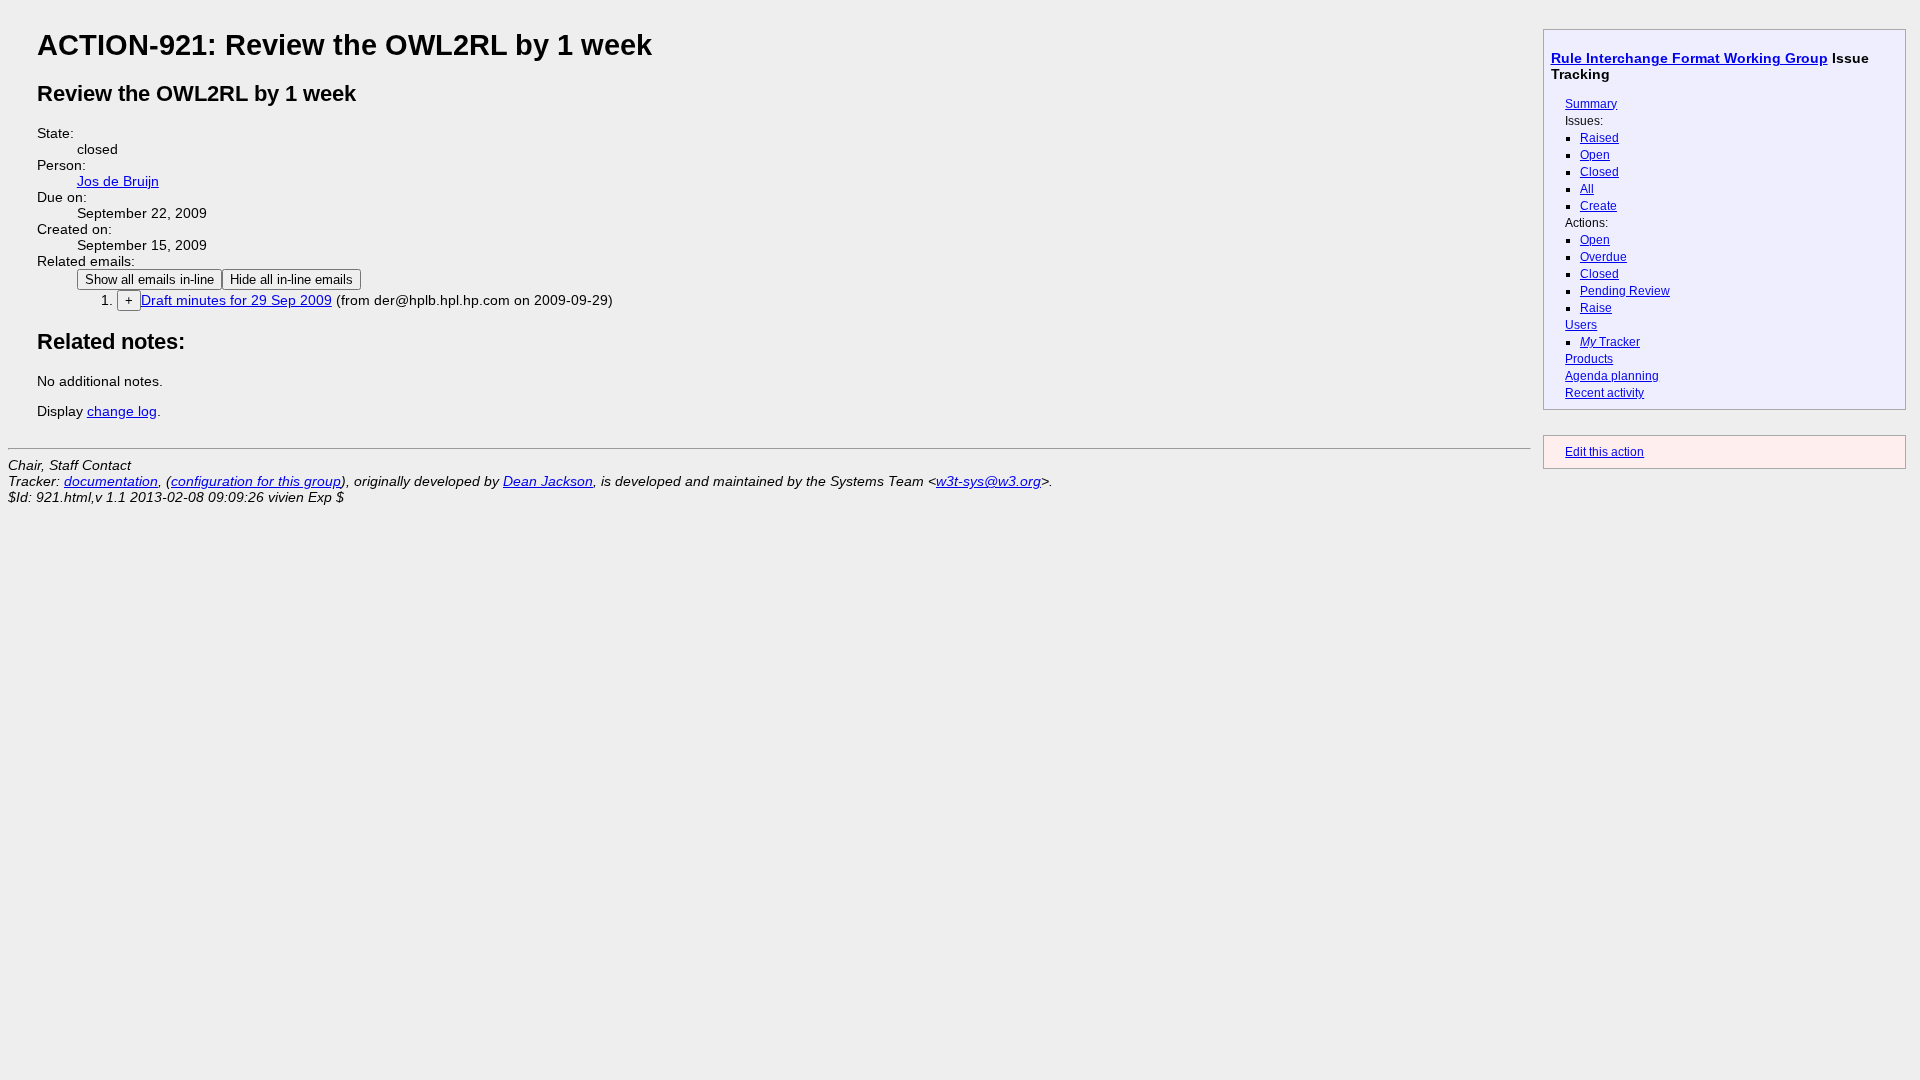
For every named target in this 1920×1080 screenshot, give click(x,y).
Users (1581, 325)
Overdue (1603, 257)
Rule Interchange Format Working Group (1689, 58)
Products (1589, 359)
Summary (1591, 104)
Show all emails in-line (149, 279)
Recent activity (1604, 393)
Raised (1599, 138)
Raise (1596, 308)
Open (1595, 155)
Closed (1599, 172)
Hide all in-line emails (291, 279)
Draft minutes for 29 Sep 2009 (236, 300)
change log (122, 411)
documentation (111, 481)
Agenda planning (1612, 376)
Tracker (1610, 342)
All (1587, 189)
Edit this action (1604, 452)
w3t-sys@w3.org (988, 481)
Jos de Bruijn (118, 181)
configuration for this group (256, 481)
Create (1598, 206)
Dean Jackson (548, 481)
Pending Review (1625, 291)
